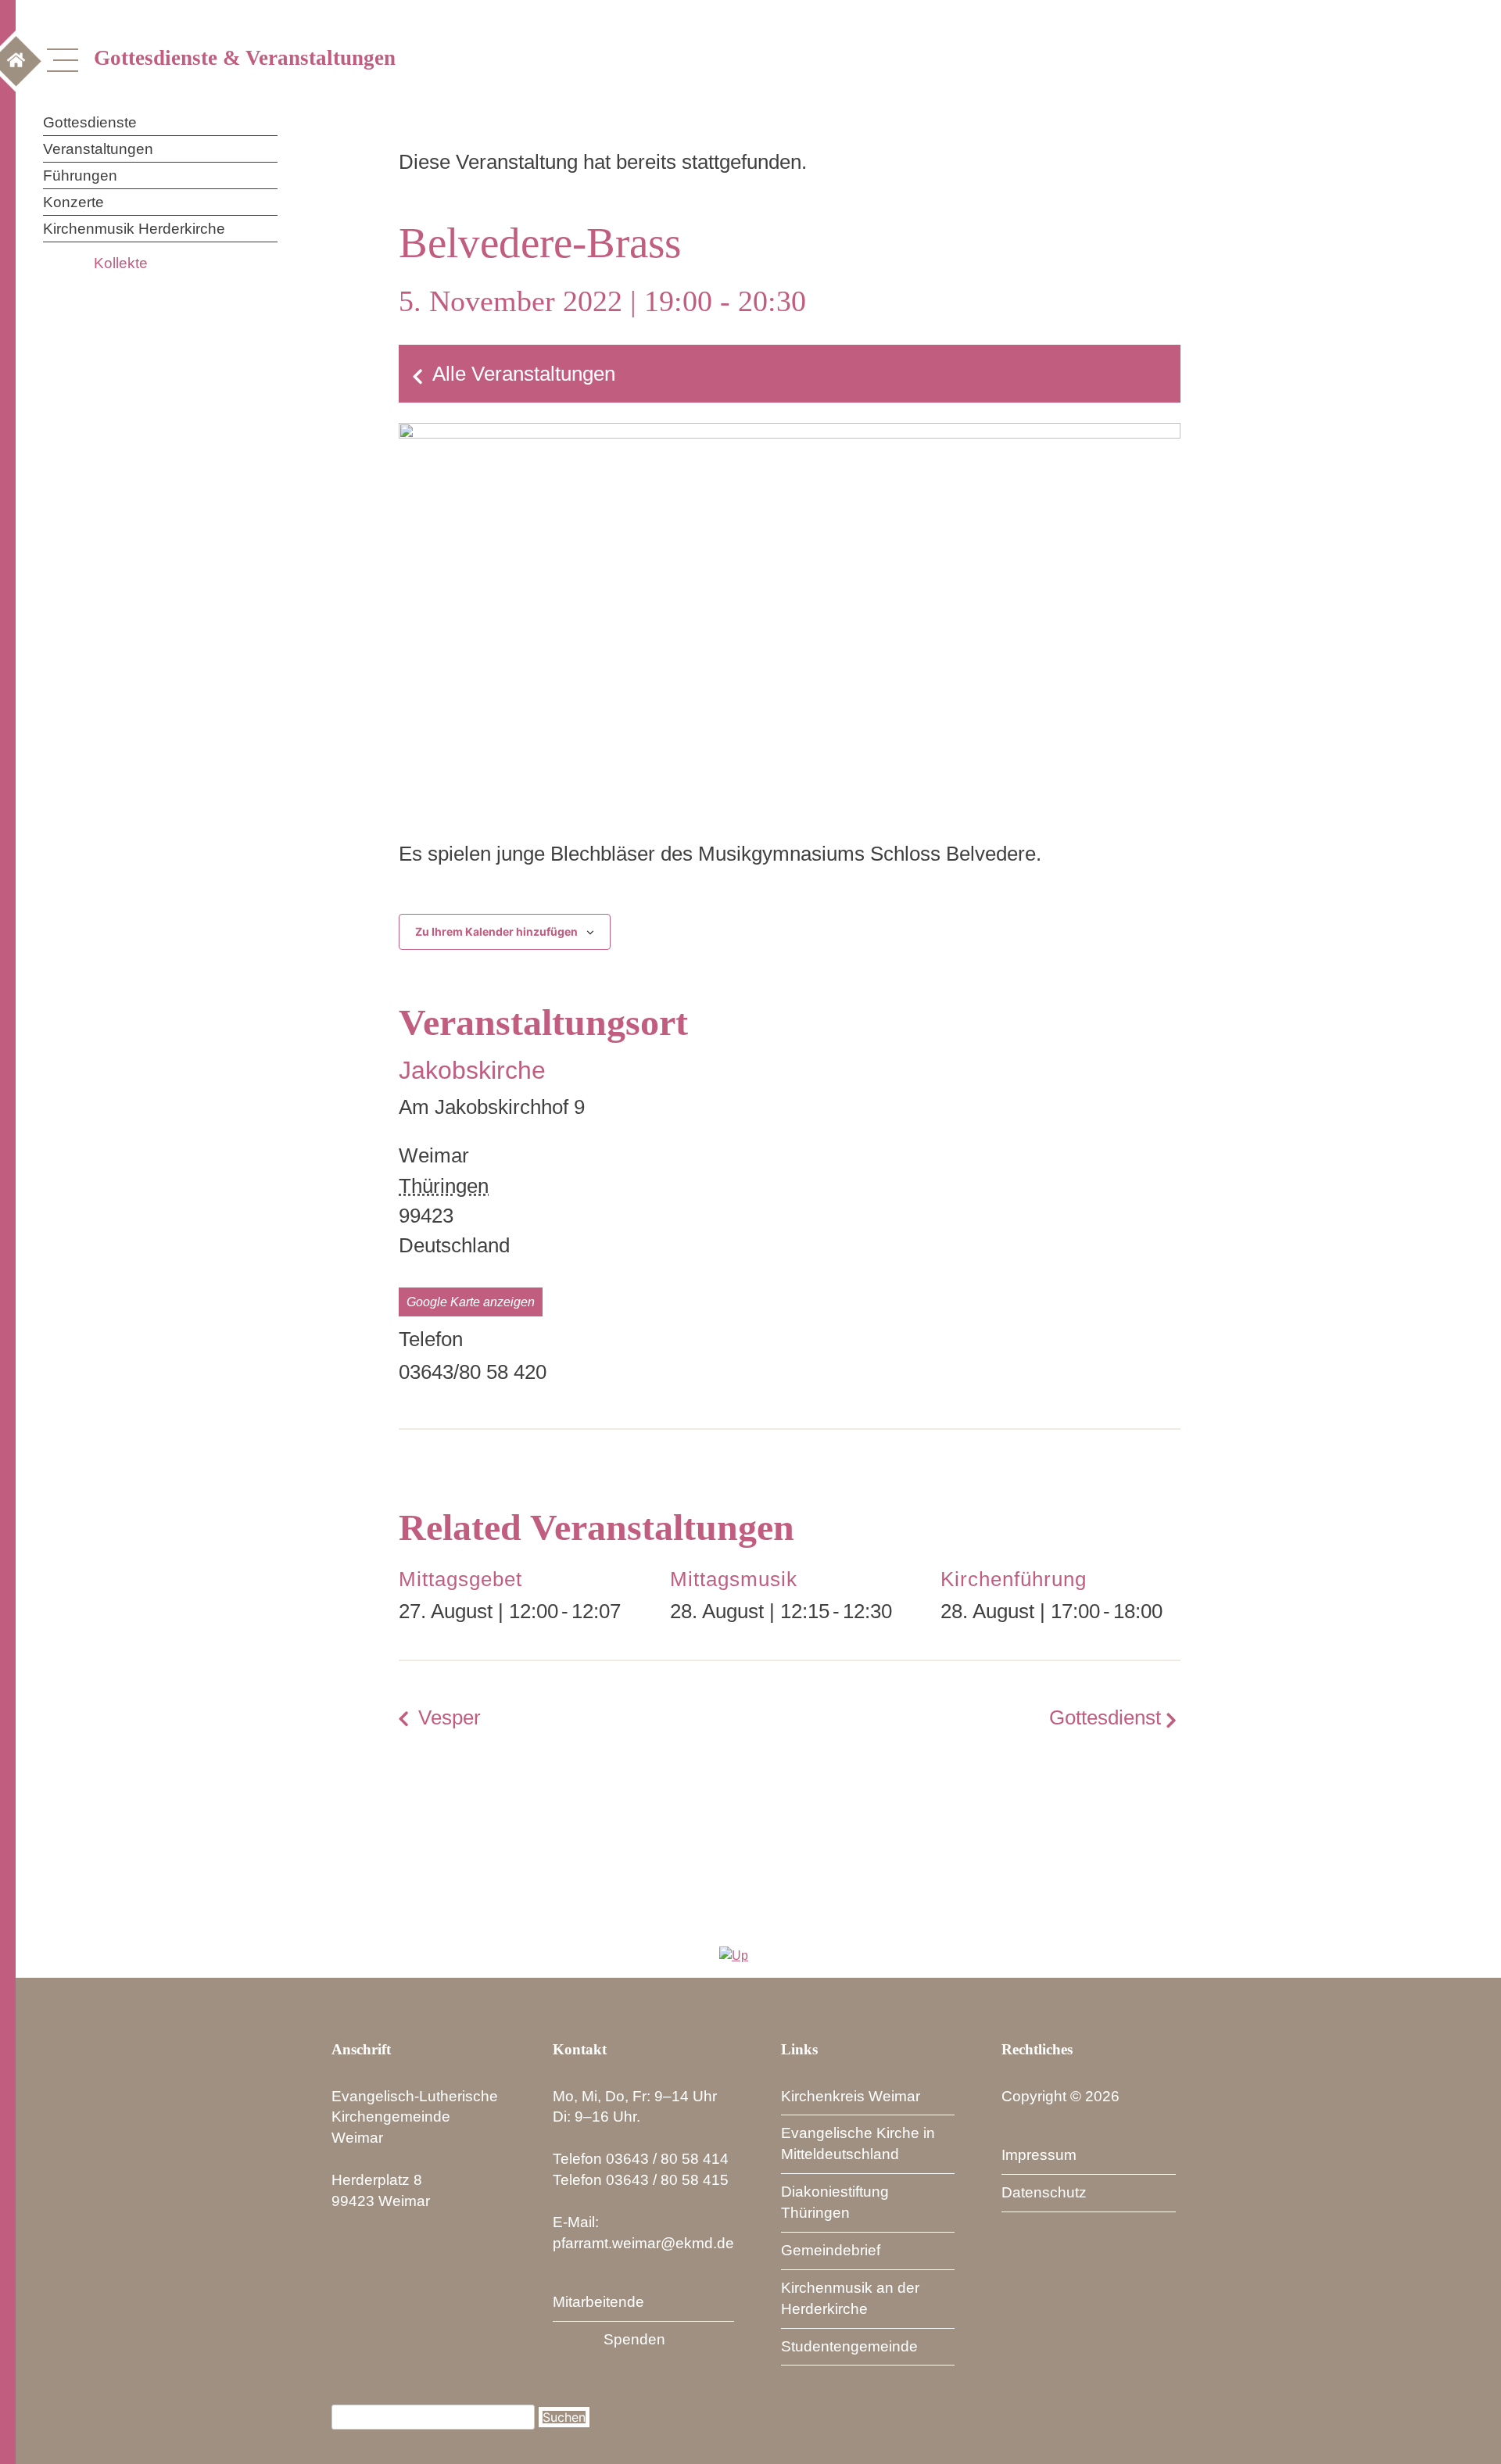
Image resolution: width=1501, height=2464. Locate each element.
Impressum (1039, 2155)
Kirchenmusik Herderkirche (134, 229)
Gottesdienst (1105, 1717)
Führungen (80, 175)
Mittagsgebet (460, 1579)
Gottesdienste (90, 122)
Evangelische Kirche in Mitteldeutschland (858, 2143)
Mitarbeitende (598, 2302)
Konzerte (73, 202)
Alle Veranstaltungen (524, 374)
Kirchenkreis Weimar (851, 2096)
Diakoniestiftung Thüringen (835, 2202)
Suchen (564, 2417)
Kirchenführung (1014, 1579)
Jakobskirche (472, 1070)
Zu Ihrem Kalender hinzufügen (496, 931)
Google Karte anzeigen (471, 1302)
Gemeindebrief (831, 2250)
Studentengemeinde (849, 2346)
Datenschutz (1044, 2192)
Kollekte (121, 263)
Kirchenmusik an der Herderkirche (850, 2298)
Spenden (634, 2339)
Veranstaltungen (98, 149)
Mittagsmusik (734, 1579)
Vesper (450, 1717)
